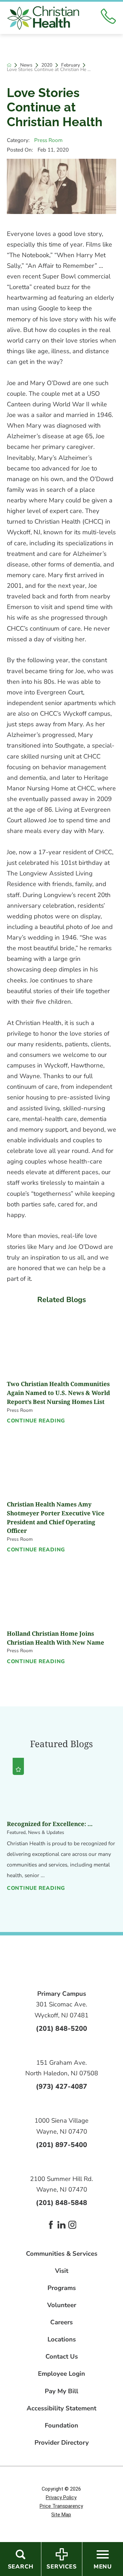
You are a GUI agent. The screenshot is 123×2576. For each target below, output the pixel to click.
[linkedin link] (61, 2225)
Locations (62, 2340)
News (26, 65)
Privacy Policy (61, 2497)
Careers (61, 2322)
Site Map (61, 2515)
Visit (62, 2271)
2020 (47, 65)
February (71, 65)
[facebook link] (51, 2225)
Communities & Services (62, 2254)
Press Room (48, 140)
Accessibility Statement (61, 2408)
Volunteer (62, 2305)
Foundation (61, 2426)
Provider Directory (62, 2443)
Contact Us (62, 2357)
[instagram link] (72, 2225)
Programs (62, 2288)
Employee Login (61, 2374)
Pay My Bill (61, 2391)
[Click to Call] (108, 18)
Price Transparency (61, 2506)
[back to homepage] (9, 65)
